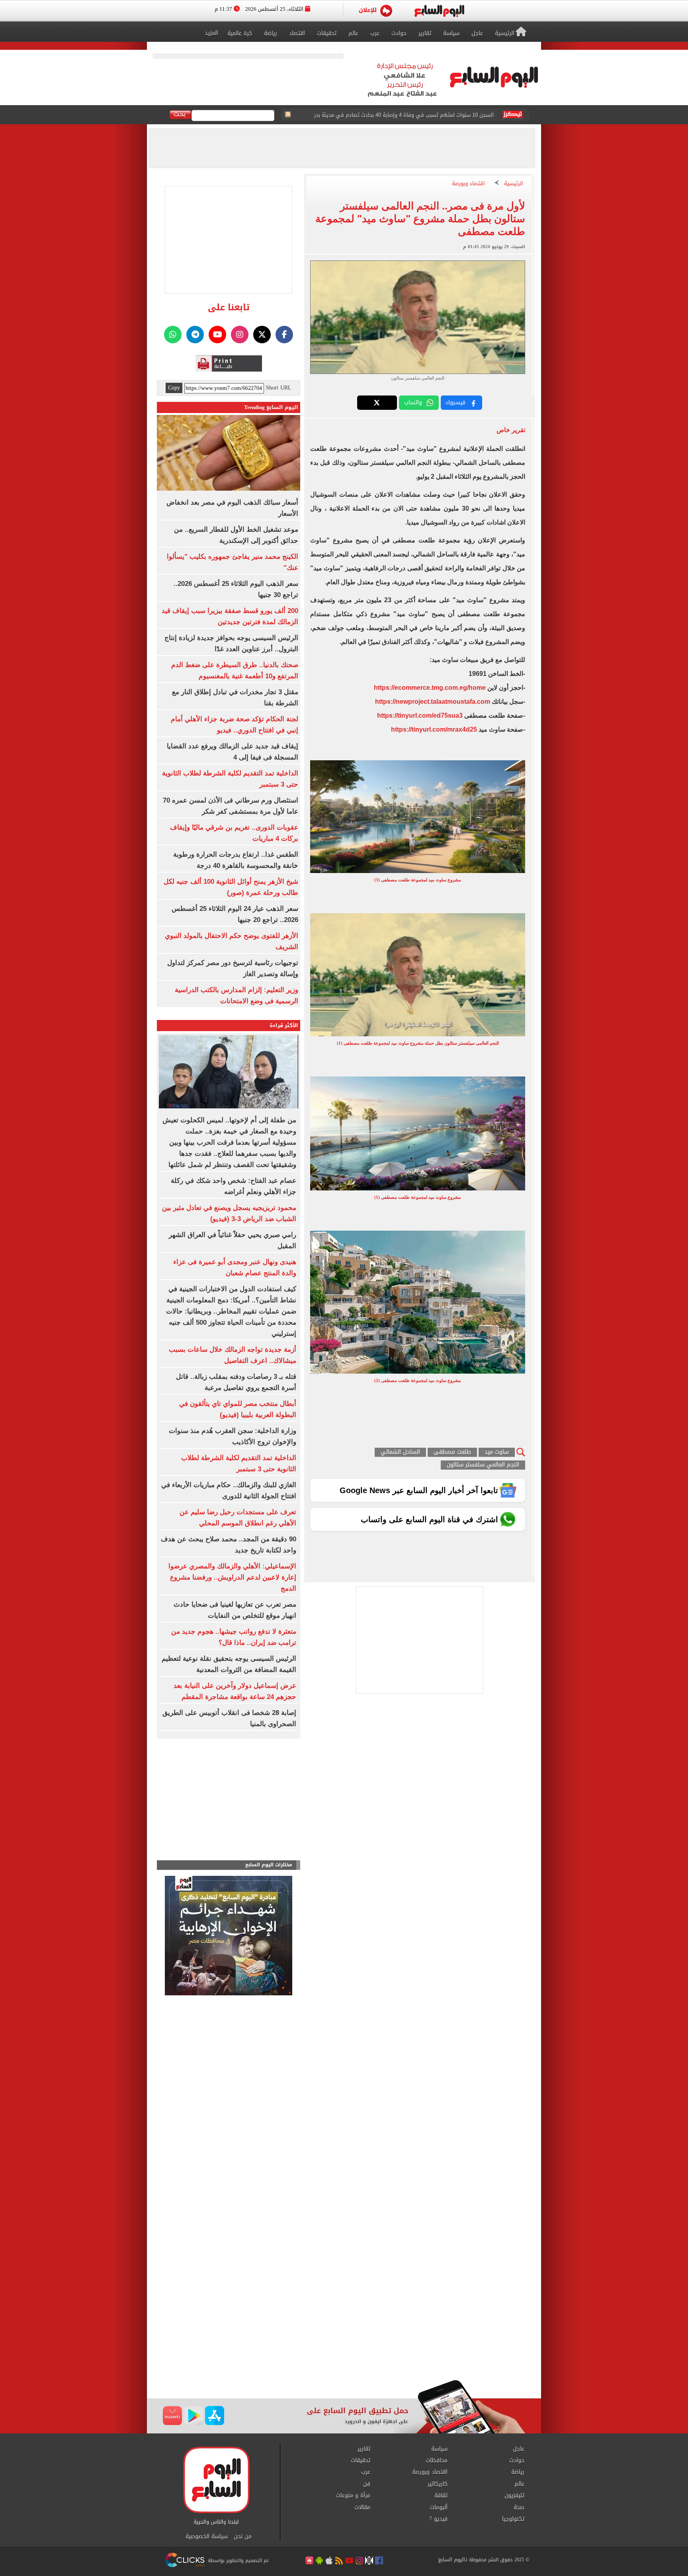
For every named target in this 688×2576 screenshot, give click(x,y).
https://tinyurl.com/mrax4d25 (434, 729)
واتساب (413, 402)
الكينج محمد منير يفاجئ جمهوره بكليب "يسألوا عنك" (435, 118)
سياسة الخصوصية (207, 2537)
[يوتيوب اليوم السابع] (217, 335)
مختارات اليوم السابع (269, 1865)
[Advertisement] (344, 2316)
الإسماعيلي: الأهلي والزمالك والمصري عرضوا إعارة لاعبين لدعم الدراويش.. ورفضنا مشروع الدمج (232, 1577)
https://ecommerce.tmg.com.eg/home (430, 688)
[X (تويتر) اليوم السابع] (262, 335)
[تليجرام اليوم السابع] (195, 335)
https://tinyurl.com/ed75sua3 (420, 715)
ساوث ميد (497, 1452)
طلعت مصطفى (452, 1452)
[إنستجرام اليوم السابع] (240, 335)
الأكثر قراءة (284, 1025)
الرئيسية (514, 184)
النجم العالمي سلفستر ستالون (483, 1465)
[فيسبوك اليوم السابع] (284, 335)
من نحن (243, 2537)
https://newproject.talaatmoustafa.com (433, 702)
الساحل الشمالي (400, 1452)
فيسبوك (455, 402)
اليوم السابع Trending (271, 407)
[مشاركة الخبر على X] (377, 403)
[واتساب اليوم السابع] (173, 335)
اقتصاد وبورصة (468, 184)
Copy (174, 388)
